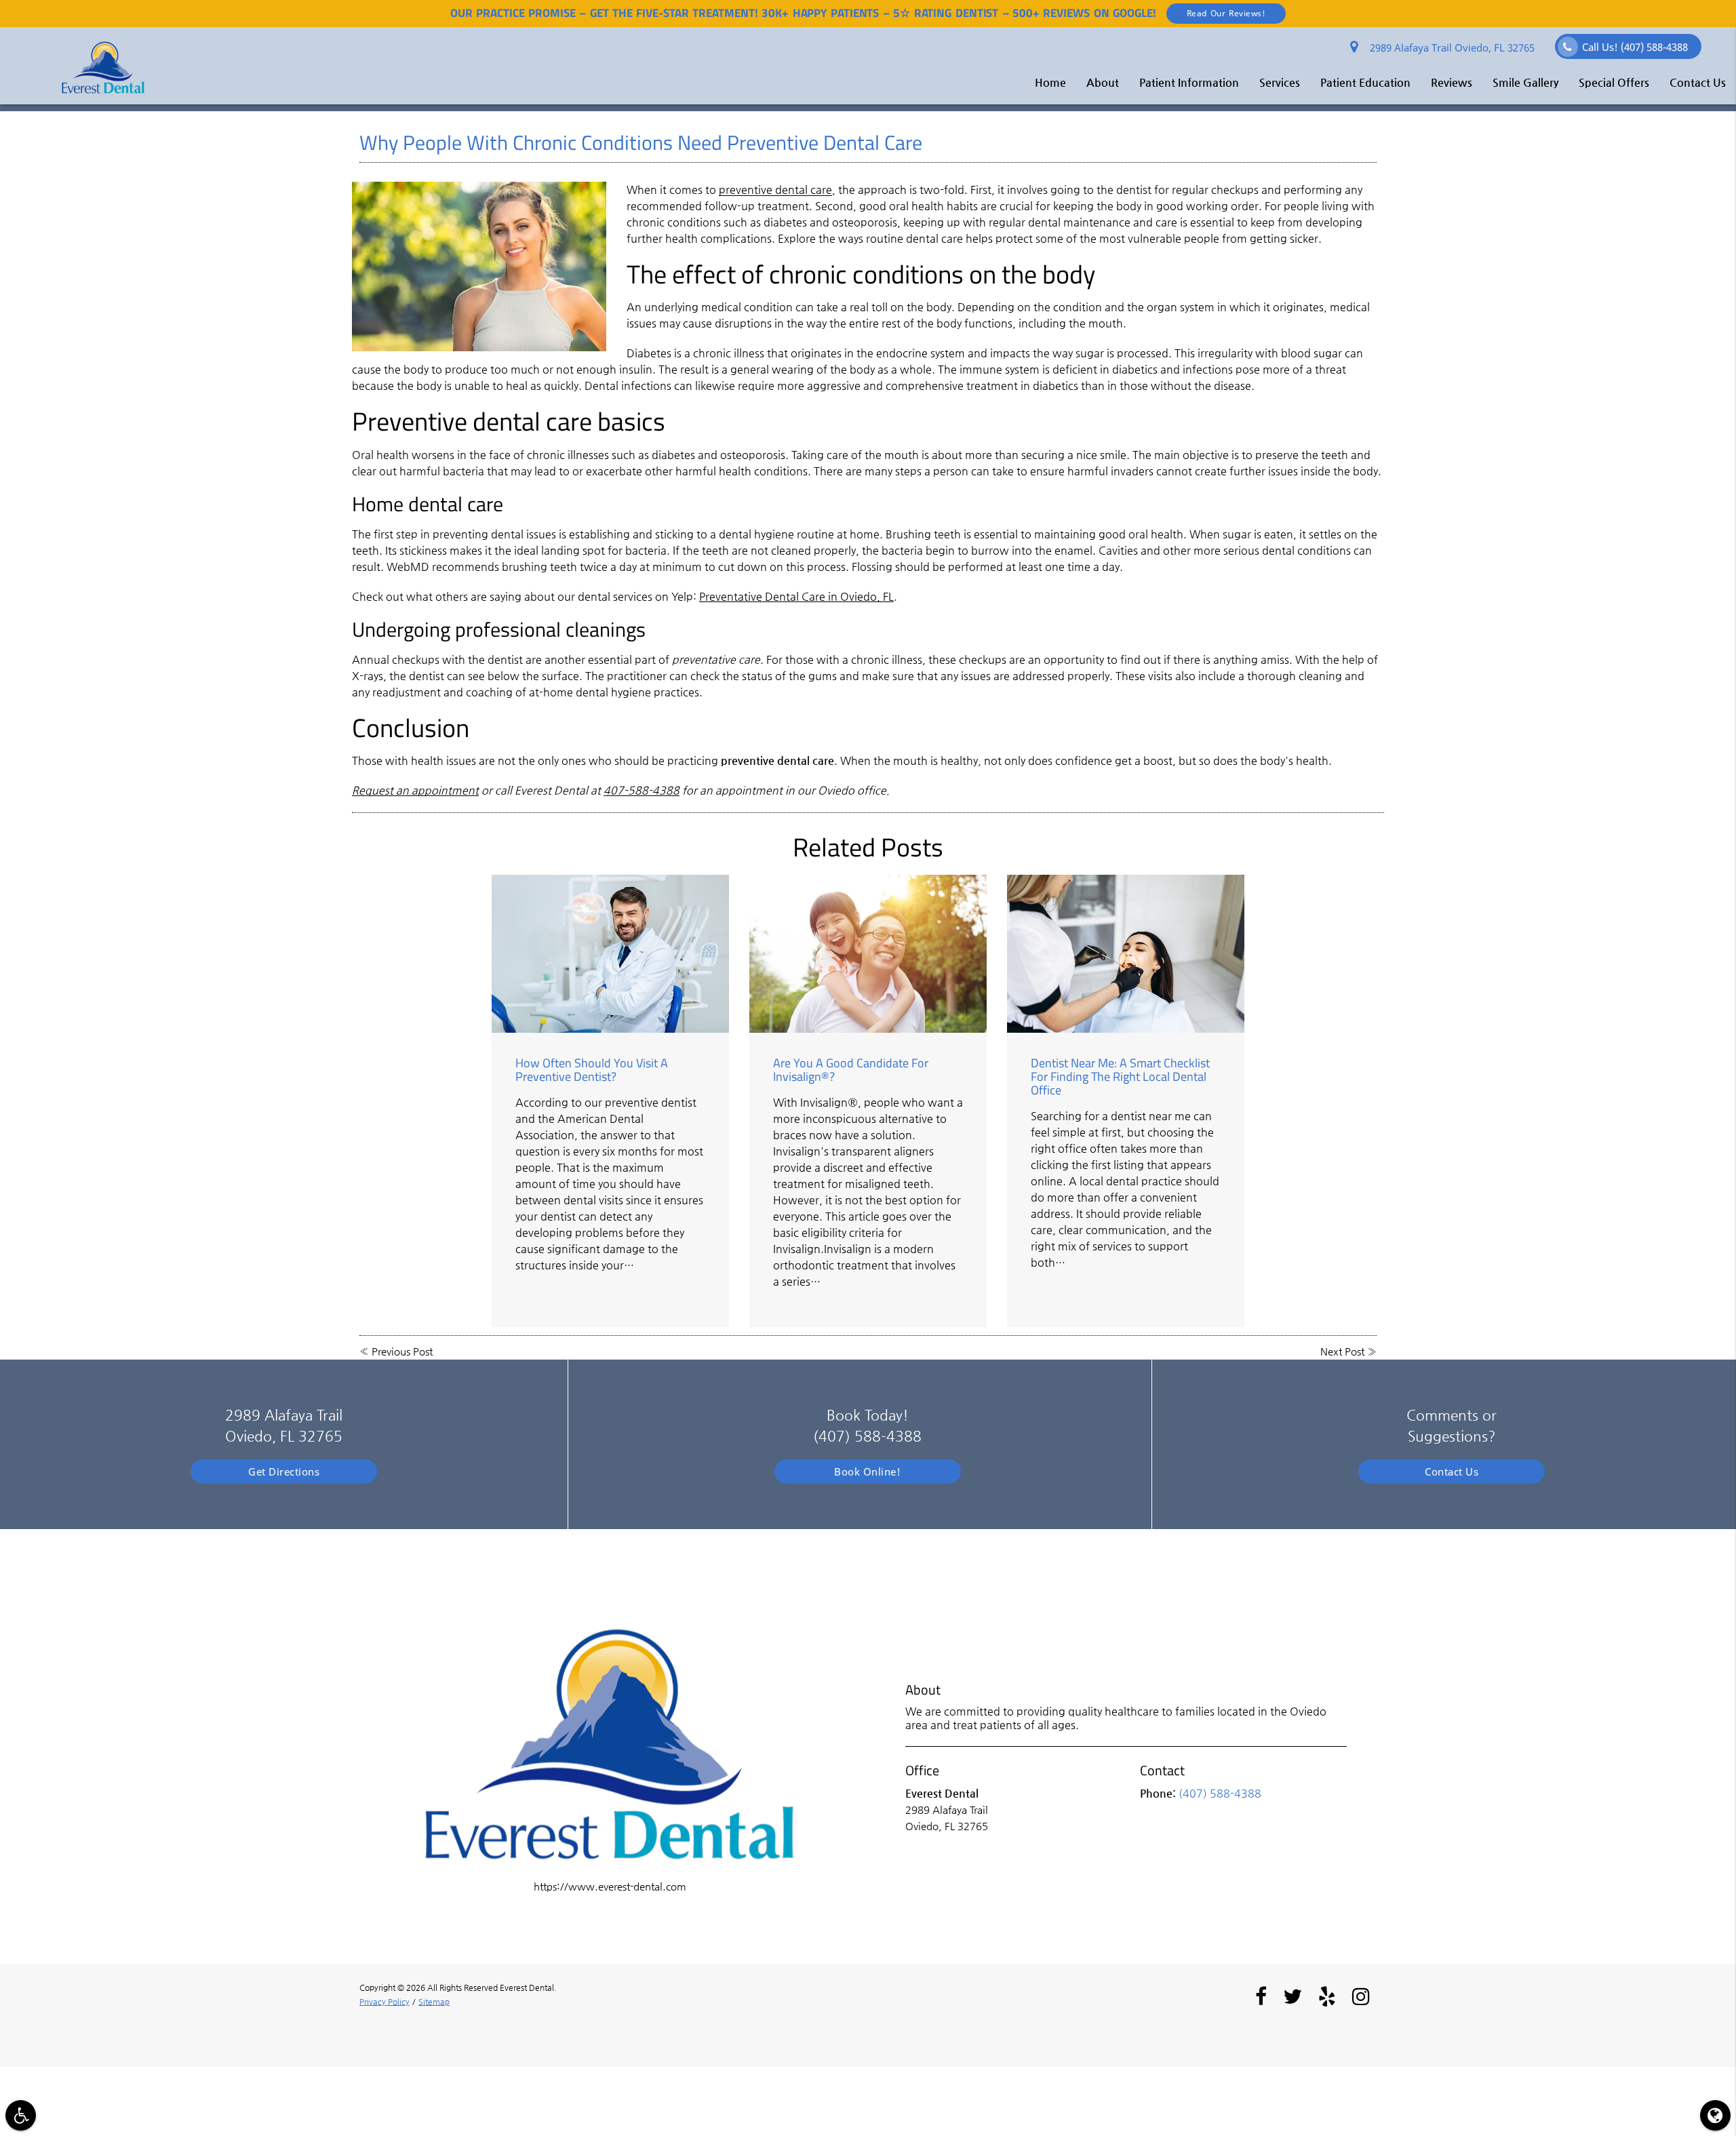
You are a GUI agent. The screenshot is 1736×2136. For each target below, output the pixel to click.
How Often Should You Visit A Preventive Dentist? (592, 1070)
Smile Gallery (1525, 82)
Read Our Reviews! (1226, 13)
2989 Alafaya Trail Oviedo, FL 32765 (1449, 47)
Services (1280, 82)
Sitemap (434, 2002)
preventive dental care (775, 190)
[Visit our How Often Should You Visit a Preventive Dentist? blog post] (610, 954)
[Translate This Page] (1715, 2115)
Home (1050, 82)
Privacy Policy (384, 2002)
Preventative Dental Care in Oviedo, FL (796, 596)
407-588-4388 (642, 790)
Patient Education (1365, 82)
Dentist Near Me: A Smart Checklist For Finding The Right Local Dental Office (1120, 1076)
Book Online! (867, 1471)
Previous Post (402, 1351)
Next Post (1342, 1351)
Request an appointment (415, 790)
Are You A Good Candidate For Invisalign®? (851, 1070)
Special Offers (1614, 82)
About (1103, 82)
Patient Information (1189, 82)
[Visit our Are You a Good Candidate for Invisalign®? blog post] (868, 954)
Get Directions (284, 1471)
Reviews (1452, 82)
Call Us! (1635, 47)
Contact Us (1698, 82)
